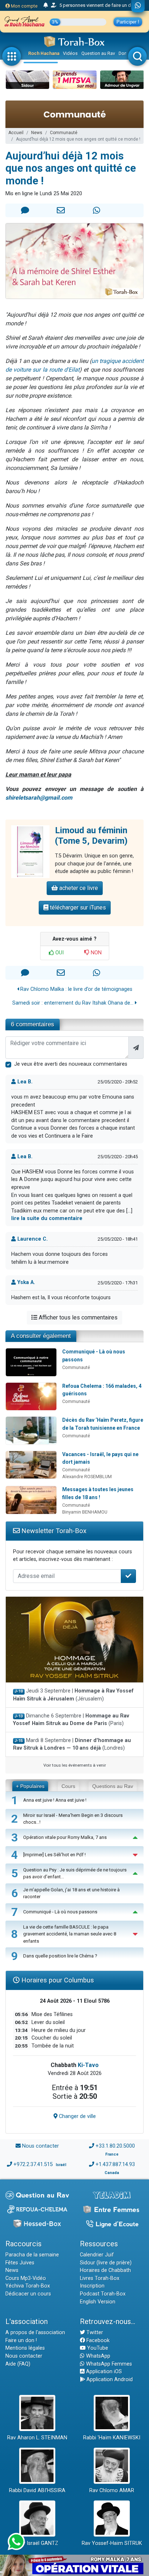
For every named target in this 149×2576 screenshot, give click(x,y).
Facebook (97, 2340)
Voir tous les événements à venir (75, 1765)
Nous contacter (41, 2146)
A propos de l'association (35, 2333)
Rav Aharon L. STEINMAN (37, 2438)
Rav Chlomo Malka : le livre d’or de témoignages (76, 989)
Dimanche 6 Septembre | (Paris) (71, 1720)
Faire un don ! (21, 2340)
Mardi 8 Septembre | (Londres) (72, 1744)
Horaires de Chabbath (105, 2270)
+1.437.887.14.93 (115, 2164)
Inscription (92, 2286)
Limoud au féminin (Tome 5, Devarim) (91, 836)
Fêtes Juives (20, 2263)
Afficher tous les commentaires (77, 1317)
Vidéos (70, 53)
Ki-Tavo (88, 2065)
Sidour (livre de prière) (106, 2263)
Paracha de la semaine (32, 2255)
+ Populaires (30, 1786)
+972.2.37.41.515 (33, 2164)
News (37, 133)
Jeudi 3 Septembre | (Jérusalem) (73, 1695)
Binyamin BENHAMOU (85, 1512)
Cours (68, 1786)
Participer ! (128, 22)
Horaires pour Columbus (57, 1980)
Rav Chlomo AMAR (112, 2491)
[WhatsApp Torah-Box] (138, 6)
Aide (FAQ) (18, 2364)
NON (95, 953)
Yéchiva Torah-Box (28, 2286)
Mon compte (24, 6)
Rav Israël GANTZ (37, 2543)
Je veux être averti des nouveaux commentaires (71, 1064)
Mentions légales (25, 2348)
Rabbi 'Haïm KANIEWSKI (112, 2438)
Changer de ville (77, 2116)
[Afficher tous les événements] (46, 5)
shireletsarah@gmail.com (39, 798)
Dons (124, 53)
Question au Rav (98, 53)
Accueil (16, 133)
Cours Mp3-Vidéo (26, 2278)
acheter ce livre (78, 888)
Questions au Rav (113, 1786)
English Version (98, 2302)
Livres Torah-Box (100, 2278)
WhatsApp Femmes (108, 2364)
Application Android (109, 2380)
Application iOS (103, 2372)
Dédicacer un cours (28, 2294)
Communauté (64, 133)
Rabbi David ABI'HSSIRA (37, 2491)
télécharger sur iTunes (77, 908)
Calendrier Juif (97, 2255)
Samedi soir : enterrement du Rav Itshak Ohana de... (74, 1003)
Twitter (94, 2333)
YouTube (97, 2348)
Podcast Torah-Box (103, 2294)
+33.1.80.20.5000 (115, 2146)
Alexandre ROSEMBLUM (87, 1477)
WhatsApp (97, 2356)
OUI (59, 953)
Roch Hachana (44, 53)
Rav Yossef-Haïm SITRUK (112, 2543)
